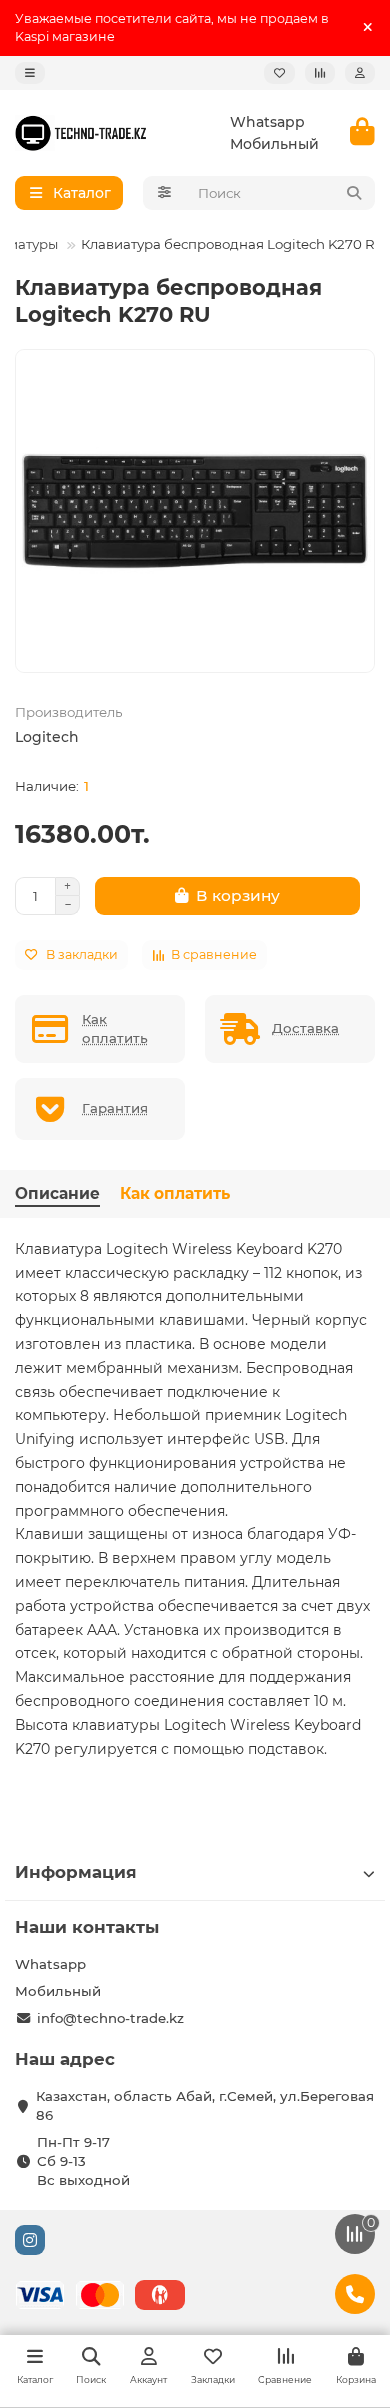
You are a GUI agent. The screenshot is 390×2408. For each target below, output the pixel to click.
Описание (57, 1193)
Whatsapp (267, 122)
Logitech (47, 737)
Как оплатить (175, 1193)
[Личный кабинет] (360, 73)
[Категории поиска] (164, 193)
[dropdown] (30, 73)
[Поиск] (354, 193)
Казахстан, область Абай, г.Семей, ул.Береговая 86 (205, 2105)
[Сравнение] (320, 73)
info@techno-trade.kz (110, 2018)
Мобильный (274, 144)
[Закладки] (279, 73)
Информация (76, 1872)
